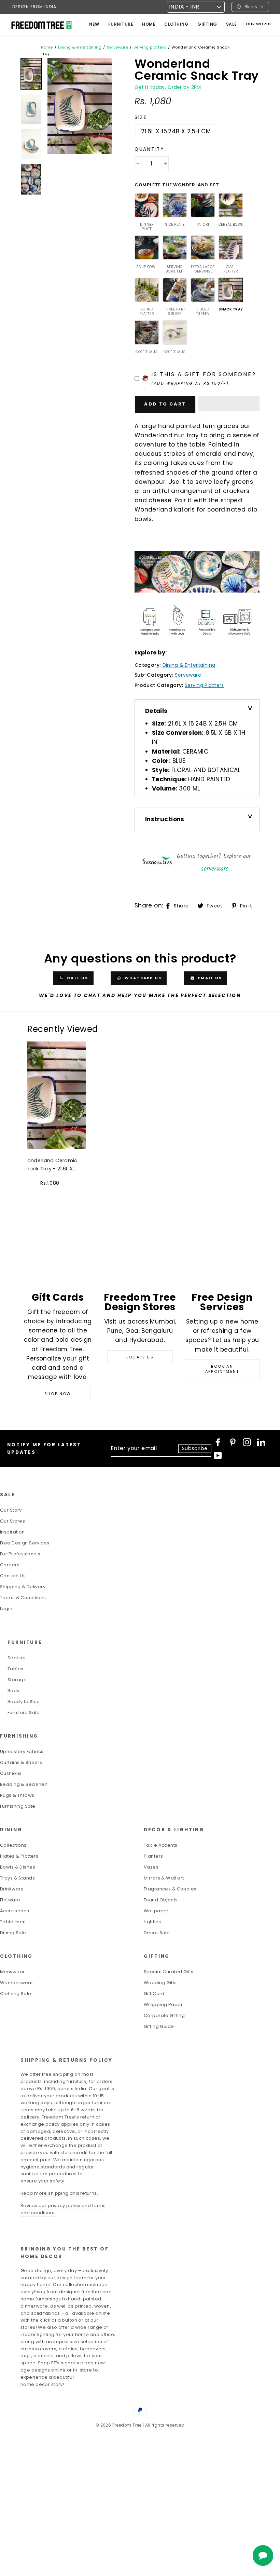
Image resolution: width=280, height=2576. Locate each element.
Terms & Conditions (23, 1598)
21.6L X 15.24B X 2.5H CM (176, 131)
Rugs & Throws (17, 1795)
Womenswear (17, 1983)
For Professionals (20, 1554)
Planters (153, 1856)
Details (156, 711)
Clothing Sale (16, 1994)
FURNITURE (121, 24)
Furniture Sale (24, 1712)
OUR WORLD (258, 24)
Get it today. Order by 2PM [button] (168, 87)
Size (141, 117)
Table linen (13, 1922)
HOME (149, 24)
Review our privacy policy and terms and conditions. (63, 2209)
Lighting (153, 1922)
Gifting (207, 24)
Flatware (10, 1900)
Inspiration (12, 1532)
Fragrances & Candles (170, 1889)
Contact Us (13, 1576)
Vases (151, 1867)
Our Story (11, 1510)
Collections (13, 1845)
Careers (10, 1565)
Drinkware (12, 1889)
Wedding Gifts (160, 1983)
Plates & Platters (19, 1856)
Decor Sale (157, 1933)
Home (47, 47)
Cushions (11, 1773)
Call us (77, 978)
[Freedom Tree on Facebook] (218, 1442)
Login (6, 1609)
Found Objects (161, 1900)
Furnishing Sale (18, 1806)
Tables (16, 1669)
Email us (209, 978)
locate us (140, 1357)
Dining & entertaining (80, 47)
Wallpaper (156, 1911)
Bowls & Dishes (18, 1867)
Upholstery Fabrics (22, 1751)
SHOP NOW (58, 1394)
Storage (17, 1680)
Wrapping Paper (163, 2004)
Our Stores (12, 1521)
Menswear (12, 1972)
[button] (229, 403)
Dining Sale (13, 1933)
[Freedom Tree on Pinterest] (233, 1442)
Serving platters (150, 47)
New (94, 24)
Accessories (15, 1911)
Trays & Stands (17, 1878)
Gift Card (154, 1994)
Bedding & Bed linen (24, 1784)
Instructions (165, 819)
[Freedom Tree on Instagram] (247, 1442)
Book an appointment (222, 1369)
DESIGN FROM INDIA (34, 7)
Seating (17, 1658)
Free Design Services (25, 1543)
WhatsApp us (142, 978)
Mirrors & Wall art (164, 1878)
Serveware (118, 47)
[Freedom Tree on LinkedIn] (261, 1442)
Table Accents (161, 1845)
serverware (215, 869)
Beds (13, 1691)
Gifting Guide (159, 2026)
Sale (232, 24)
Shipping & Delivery (23, 1587)
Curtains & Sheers (21, 1762)
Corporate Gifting (164, 2015)
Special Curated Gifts (169, 1972)
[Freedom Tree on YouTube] (218, 1456)
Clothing (176, 24)
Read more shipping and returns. (59, 2193)
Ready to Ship (24, 1702)
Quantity (149, 149)
